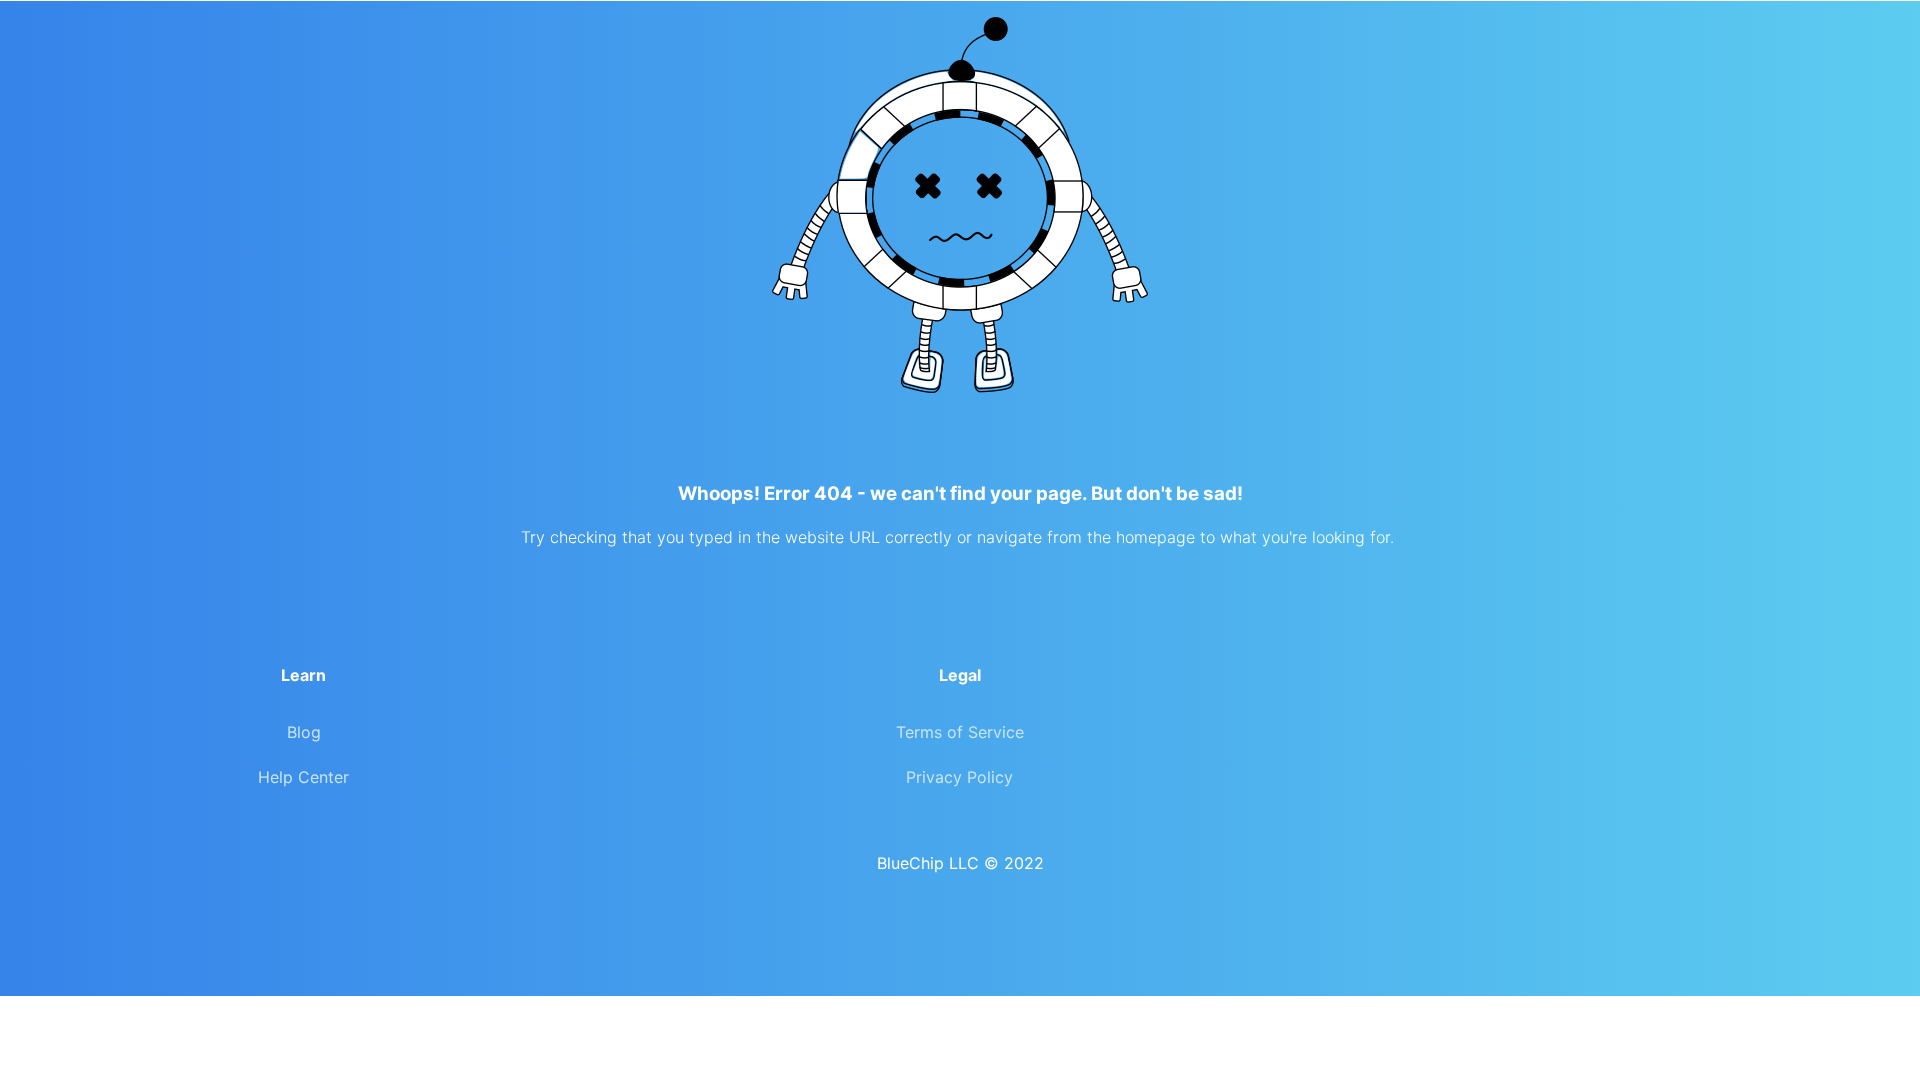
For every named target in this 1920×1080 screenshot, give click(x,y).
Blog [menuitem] (304, 732)
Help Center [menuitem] (303, 777)
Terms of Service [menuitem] (960, 732)
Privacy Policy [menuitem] (959, 777)
